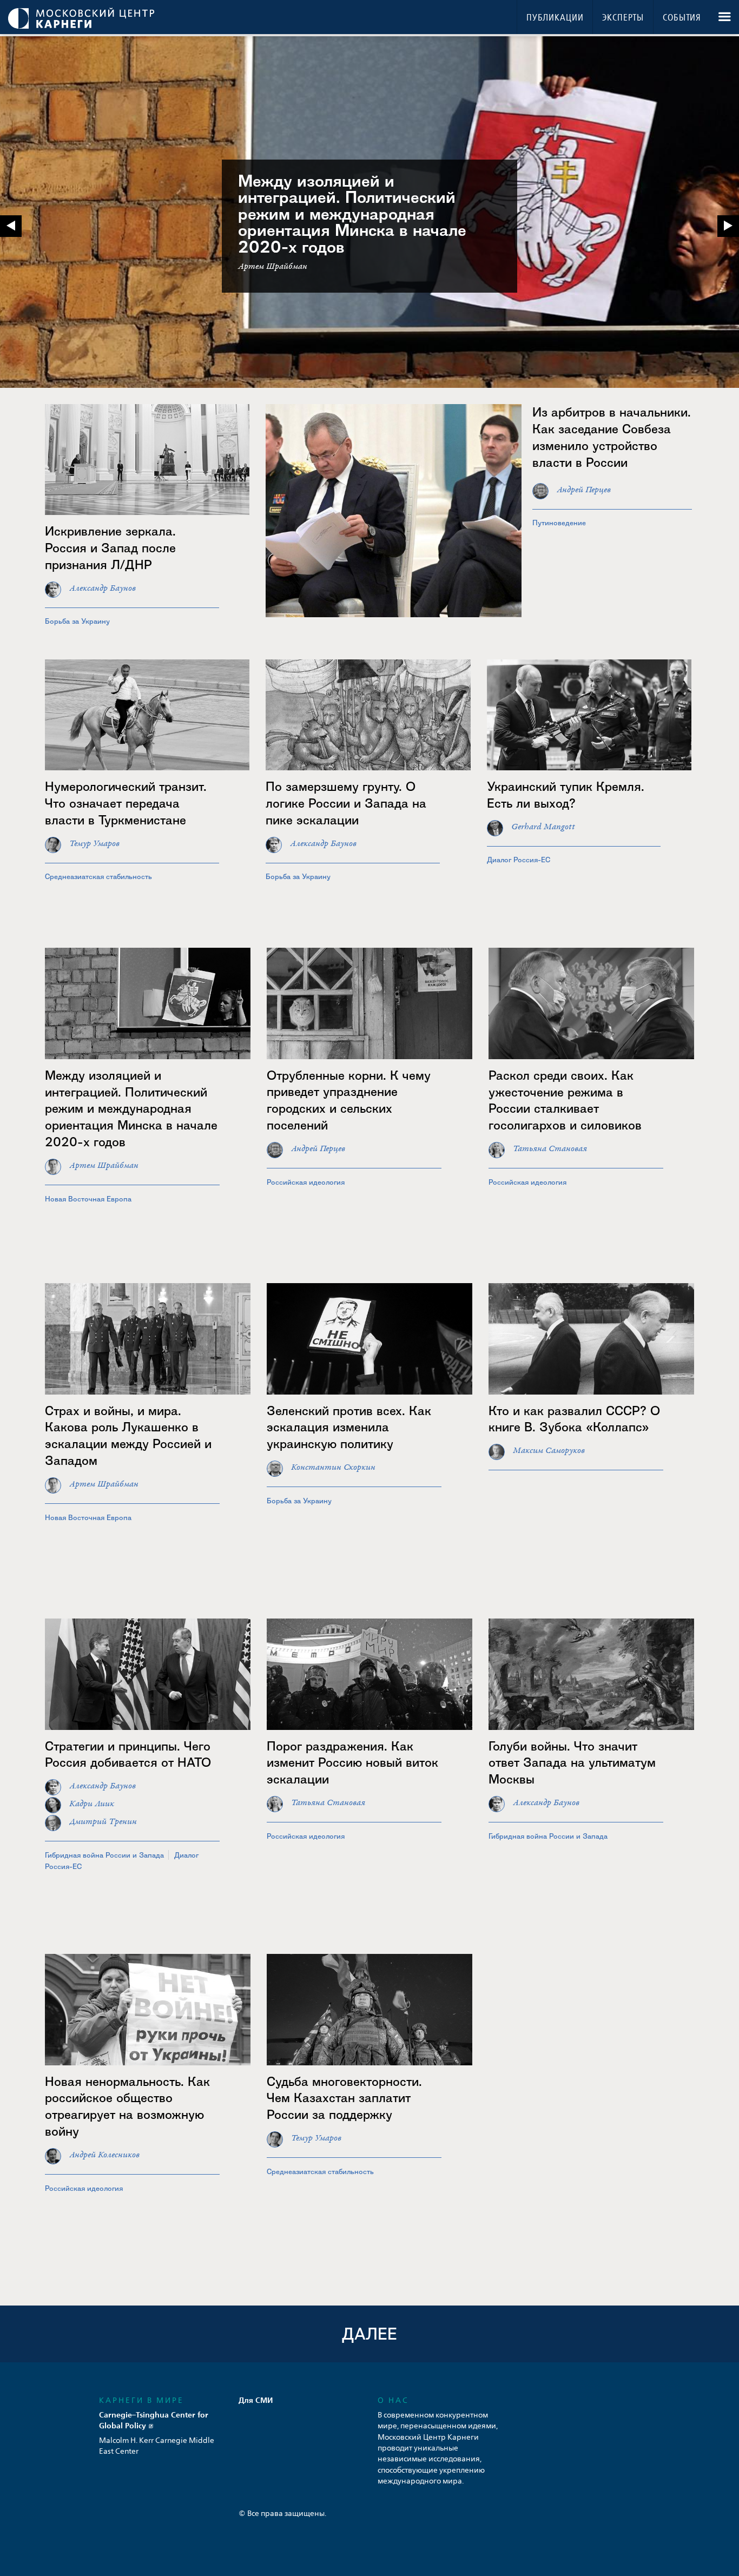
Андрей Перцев (584, 490)
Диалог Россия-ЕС (519, 860)
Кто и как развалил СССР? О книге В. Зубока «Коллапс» (574, 1419)
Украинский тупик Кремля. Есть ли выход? (566, 795)
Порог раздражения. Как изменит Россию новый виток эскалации (352, 1763)
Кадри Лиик (92, 1804)
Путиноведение (559, 523)
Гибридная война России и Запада (104, 1855)
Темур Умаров (94, 844)
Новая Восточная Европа (88, 1199)
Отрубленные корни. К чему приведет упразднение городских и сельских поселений (349, 1100)
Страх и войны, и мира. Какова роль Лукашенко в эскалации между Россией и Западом (128, 1436)
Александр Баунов (103, 588)
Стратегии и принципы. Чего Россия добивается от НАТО (128, 1754)
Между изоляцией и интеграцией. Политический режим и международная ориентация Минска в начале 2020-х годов (352, 214)
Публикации (555, 18)
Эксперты (623, 18)
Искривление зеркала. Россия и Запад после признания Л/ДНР (110, 548)
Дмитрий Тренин (103, 1822)
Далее (369, 2334)
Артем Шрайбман (104, 1165)
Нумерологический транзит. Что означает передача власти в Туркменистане (126, 803)
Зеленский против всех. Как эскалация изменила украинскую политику (349, 1427)
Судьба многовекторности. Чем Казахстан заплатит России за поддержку (344, 2098)
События (682, 18)
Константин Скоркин (333, 1467)
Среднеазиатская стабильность (98, 876)
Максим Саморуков (549, 1451)
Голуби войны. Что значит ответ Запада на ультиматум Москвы (572, 1763)
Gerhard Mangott (543, 827)
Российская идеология (306, 1182)
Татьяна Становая (550, 1149)
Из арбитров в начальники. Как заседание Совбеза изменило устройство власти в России (612, 437)
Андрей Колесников (104, 2155)
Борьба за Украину (77, 621)
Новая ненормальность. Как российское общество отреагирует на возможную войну (127, 2106)
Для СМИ (256, 2400)
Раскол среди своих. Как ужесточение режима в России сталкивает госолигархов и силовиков (565, 1100)
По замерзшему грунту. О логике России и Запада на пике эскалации (346, 803)
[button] (728, 226)
